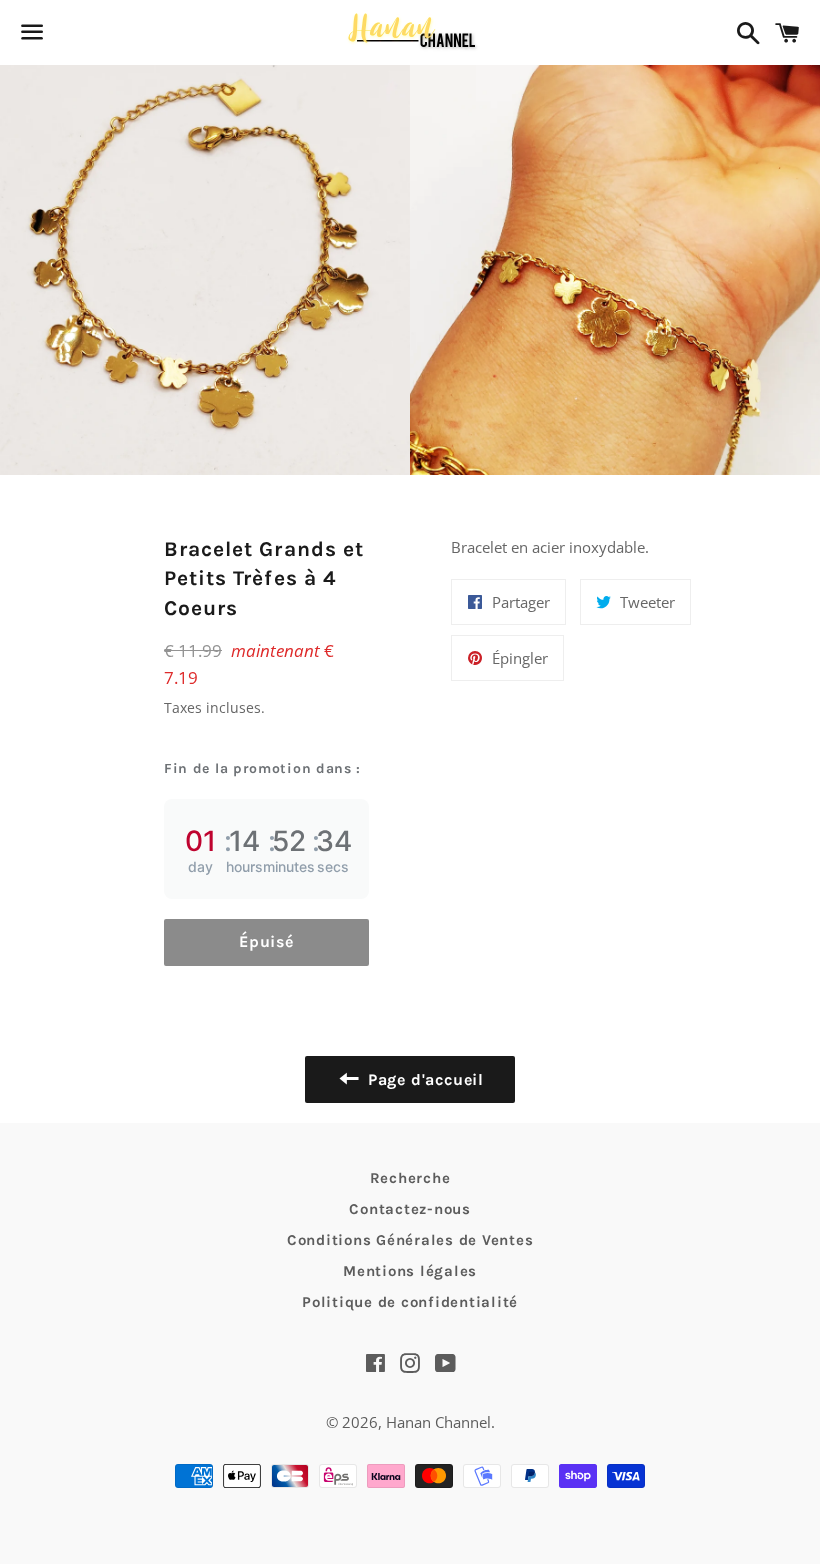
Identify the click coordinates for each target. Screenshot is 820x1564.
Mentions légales (410, 1271)
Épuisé (266, 941)
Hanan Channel (438, 1422)
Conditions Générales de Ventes (410, 1240)
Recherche (410, 1178)
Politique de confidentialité (410, 1302)
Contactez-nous (410, 1209)
